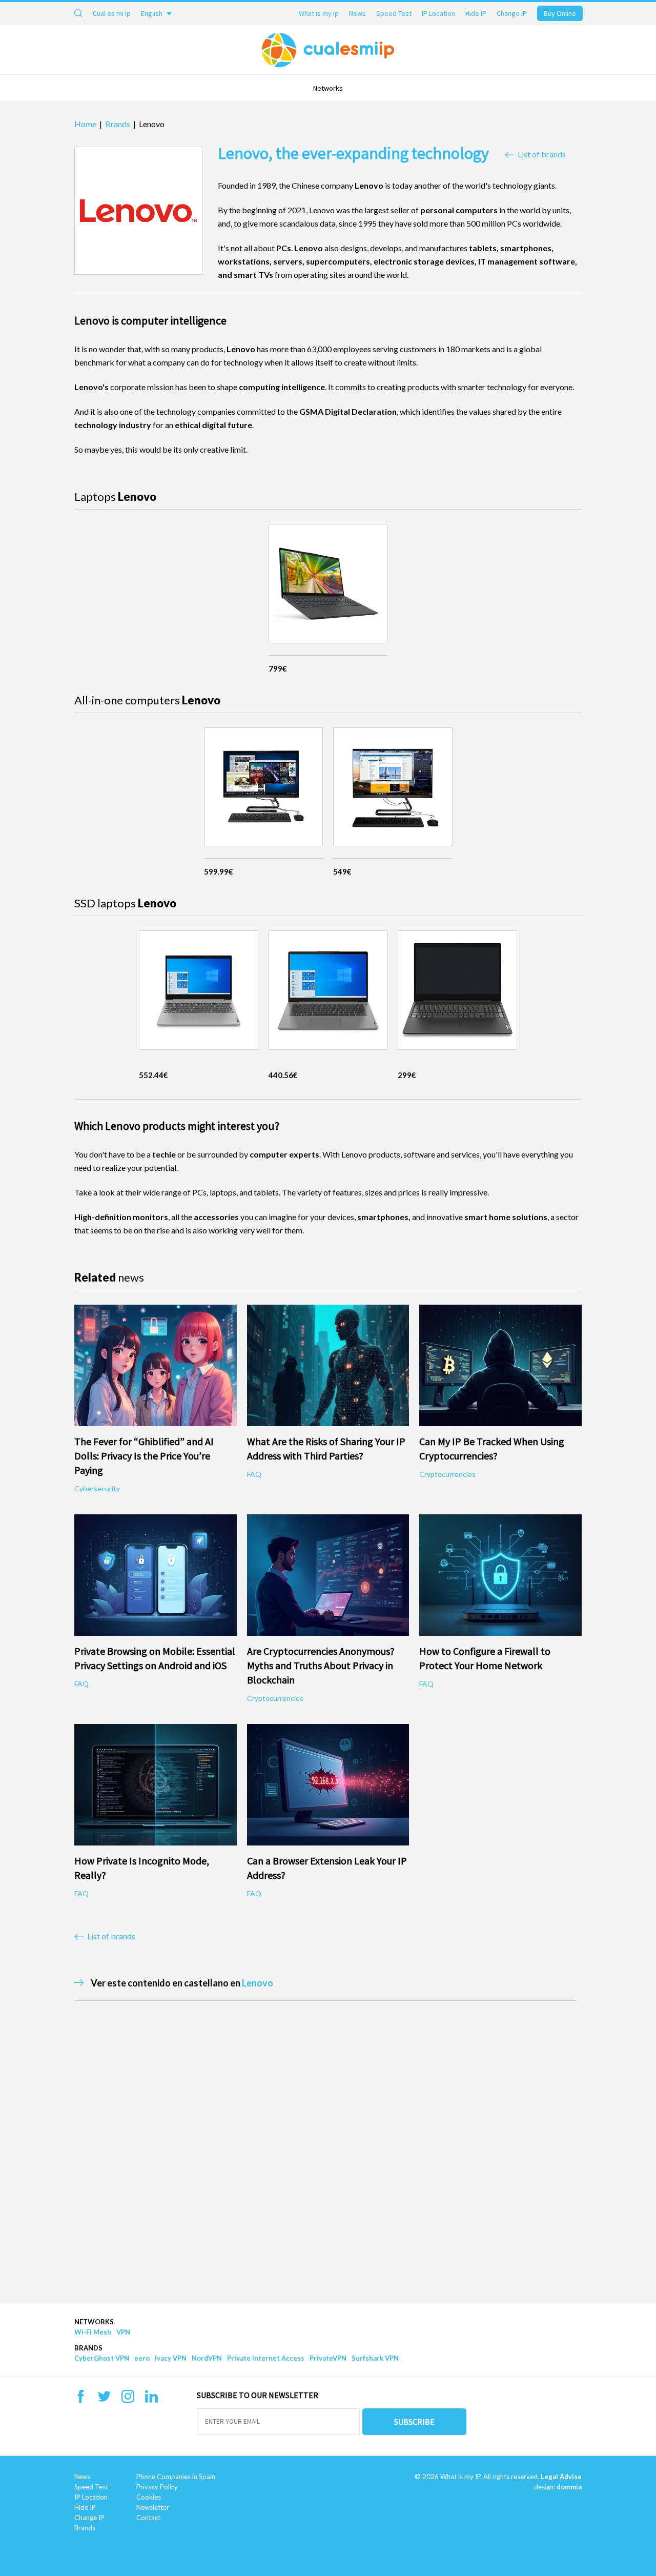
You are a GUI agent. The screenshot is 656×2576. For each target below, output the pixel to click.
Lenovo (258, 1983)
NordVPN (207, 2358)
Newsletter (153, 2507)
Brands (88, 2348)
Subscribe (414, 2422)
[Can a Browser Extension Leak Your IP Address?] (328, 1785)
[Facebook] (81, 2400)
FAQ (254, 1474)
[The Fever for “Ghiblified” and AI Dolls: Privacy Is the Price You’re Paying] (156, 1365)
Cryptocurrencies (447, 1474)
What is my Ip (319, 13)
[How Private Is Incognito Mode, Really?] (156, 1785)
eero (142, 2358)
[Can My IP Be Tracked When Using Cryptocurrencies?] (500, 1365)
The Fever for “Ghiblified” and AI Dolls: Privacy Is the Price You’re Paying (144, 1456)
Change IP (512, 13)
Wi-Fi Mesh (93, 2332)
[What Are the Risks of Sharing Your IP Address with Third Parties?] (328, 1365)
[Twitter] (104, 2400)
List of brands (542, 154)
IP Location (438, 13)
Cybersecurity (97, 1488)
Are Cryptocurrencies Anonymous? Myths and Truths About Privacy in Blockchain (321, 1665)
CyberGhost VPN (102, 2358)
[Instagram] (128, 2400)
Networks (328, 88)
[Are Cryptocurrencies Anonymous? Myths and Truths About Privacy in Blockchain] (328, 1575)
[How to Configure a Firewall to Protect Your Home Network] (500, 1575)
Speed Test (394, 13)
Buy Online (560, 13)
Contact (148, 2518)
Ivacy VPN (171, 2358)
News (357, 13)
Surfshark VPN (375, 2358)
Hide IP (476, 13)
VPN (123, 2332)
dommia (569, 2487)
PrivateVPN (328, 2358)
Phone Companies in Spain (176, 2477)
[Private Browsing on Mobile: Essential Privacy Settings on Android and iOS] (156, 1575)
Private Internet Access (266, 2358)
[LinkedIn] (151, 2400)
